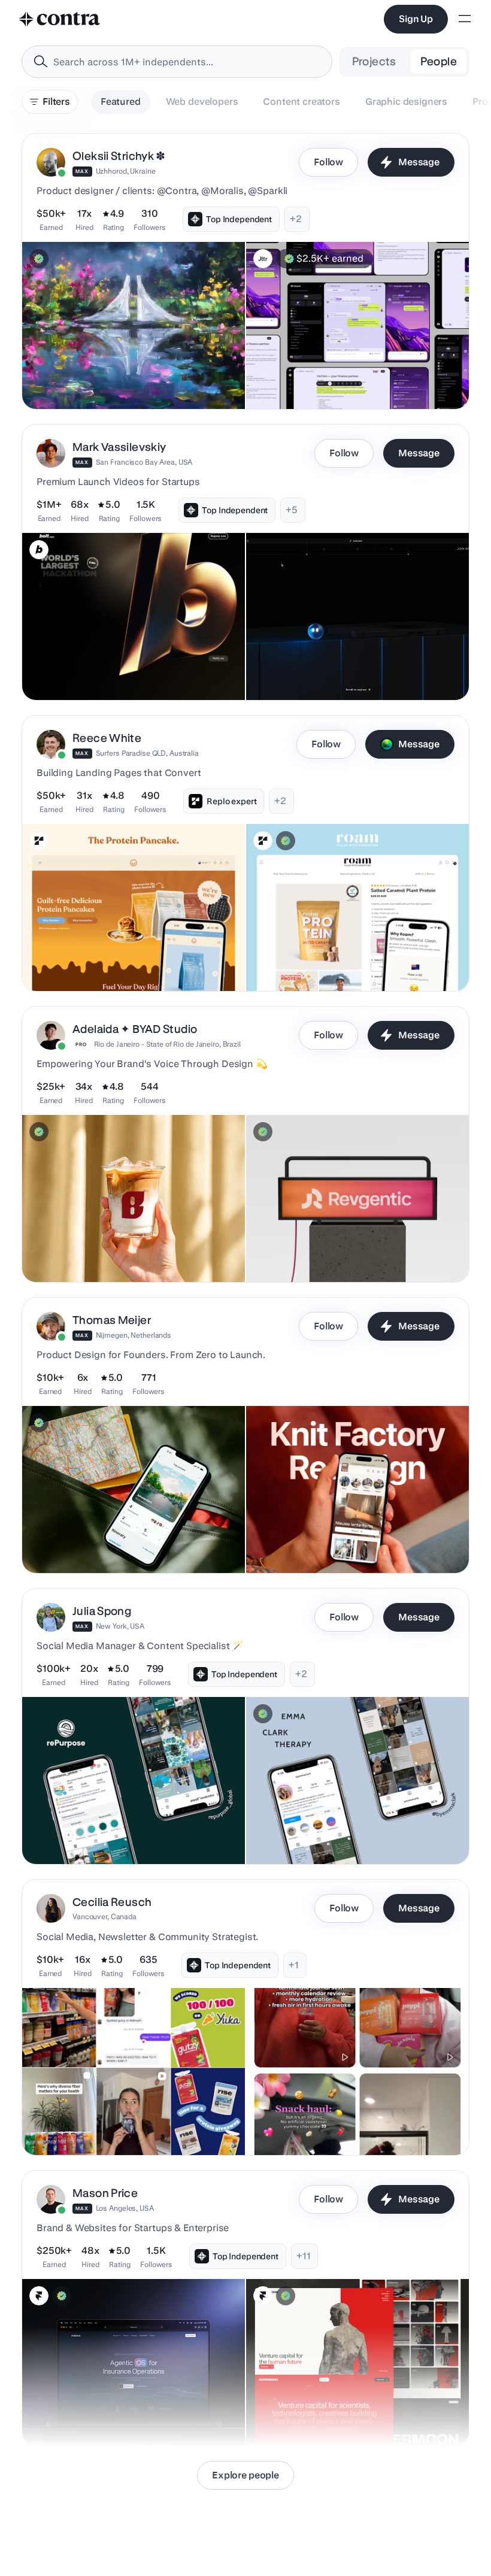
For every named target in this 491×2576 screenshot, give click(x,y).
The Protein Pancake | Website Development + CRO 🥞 (118, 955)
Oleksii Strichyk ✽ (119, 156)
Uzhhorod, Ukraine (126, 171)
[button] (245, 271)
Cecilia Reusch (112, 1902)
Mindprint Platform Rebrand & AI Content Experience (355, 379)
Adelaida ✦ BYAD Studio (135, 1029)
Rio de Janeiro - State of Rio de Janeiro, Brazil (167, 1044)
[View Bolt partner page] (39, 550)
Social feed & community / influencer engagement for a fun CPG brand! (131, 2119)
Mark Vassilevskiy (119, 447)
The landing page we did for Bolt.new (101, 670)
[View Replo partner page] (39, 841)
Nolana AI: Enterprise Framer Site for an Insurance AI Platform (125, 2410)
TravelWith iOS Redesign (78, 1543)
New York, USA (120, 1626)
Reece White (107, 738)
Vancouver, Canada (104, 1916)
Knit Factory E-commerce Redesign (322, 1543)
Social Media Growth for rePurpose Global (110, 1834)
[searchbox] (187, 62)
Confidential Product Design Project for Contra (119, 379)
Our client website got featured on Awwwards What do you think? (353, 664)
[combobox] (177, 62)
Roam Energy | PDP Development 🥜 (323, 961)
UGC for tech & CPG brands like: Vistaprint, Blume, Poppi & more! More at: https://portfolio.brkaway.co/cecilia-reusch (350, 2113)
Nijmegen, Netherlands (134, 1335)
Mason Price (105, 2193)
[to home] (60, 19)
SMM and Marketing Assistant (312, 1834)
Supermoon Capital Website (307, 2416)
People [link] (439, 61)
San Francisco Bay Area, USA (144, 462)
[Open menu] (465, 19)
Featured (121, 101)
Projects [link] (374, 61)
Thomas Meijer (112, 1320)
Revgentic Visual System (302, 1252)
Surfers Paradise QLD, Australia (147, 753)
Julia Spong (102, 1611)
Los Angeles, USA (125, 2208)
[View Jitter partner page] (263, 259)
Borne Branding (59, 1252)
